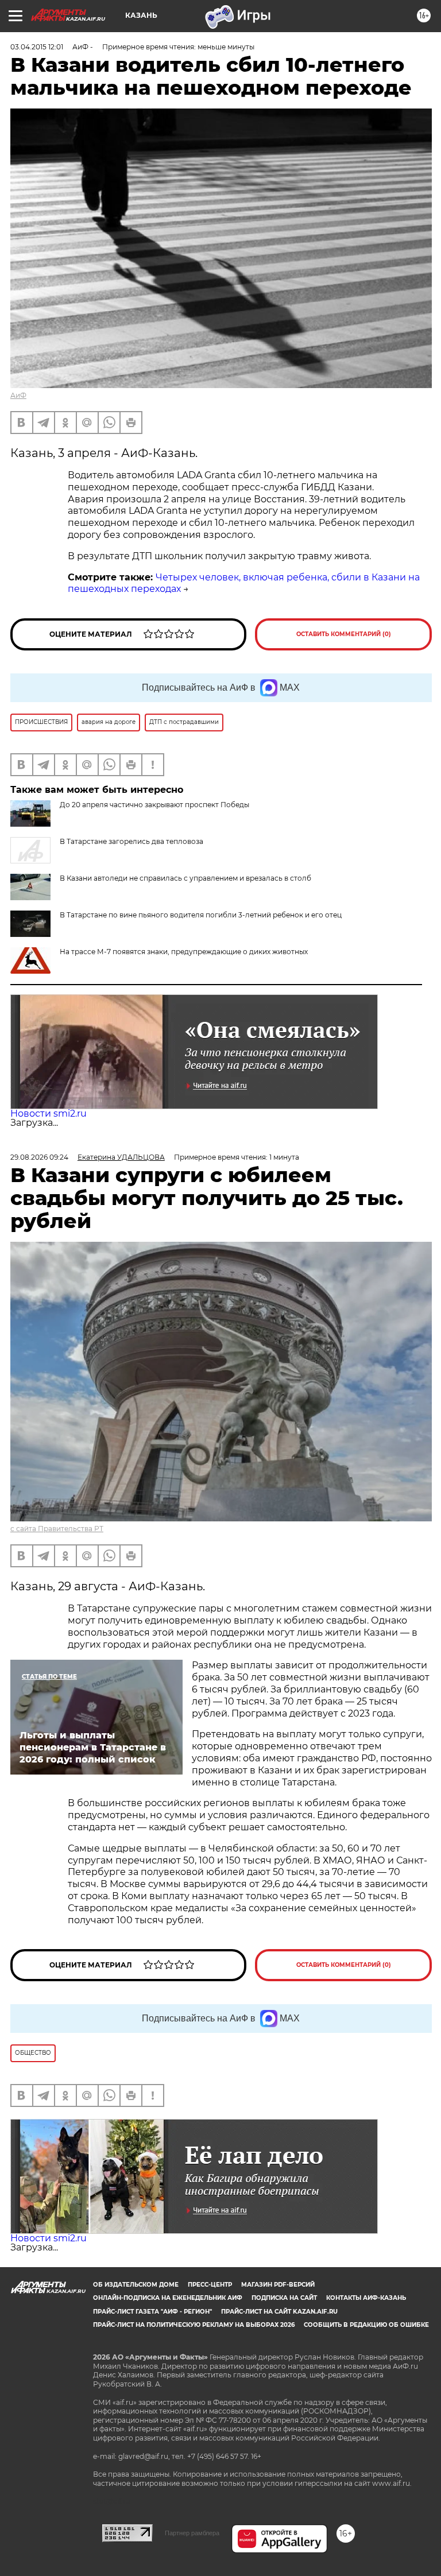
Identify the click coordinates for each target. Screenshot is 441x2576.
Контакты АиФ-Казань (366, 2298)
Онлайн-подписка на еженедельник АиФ (168, 2298)
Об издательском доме (136, 2285)
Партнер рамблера (192, 2533)
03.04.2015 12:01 (37, 47)
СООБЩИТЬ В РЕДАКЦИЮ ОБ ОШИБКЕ (366, 2325)
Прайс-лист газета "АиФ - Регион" (152, 2312)
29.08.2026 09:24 (39, 1157)
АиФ (18, 395)
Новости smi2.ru (49, 1113)
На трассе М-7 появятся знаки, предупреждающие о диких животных (184, 952)
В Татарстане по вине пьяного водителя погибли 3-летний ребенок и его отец (201, 915)
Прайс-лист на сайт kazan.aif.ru (279, 2312)
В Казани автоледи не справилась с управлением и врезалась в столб (185, 878)
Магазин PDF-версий (278, 2285)
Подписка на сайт (284, 2298)
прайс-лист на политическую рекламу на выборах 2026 (194, 2325)
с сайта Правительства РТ (57, 1529)
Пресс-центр (210, 2285)
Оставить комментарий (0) (344, 634)
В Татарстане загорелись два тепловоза (131, 841)
